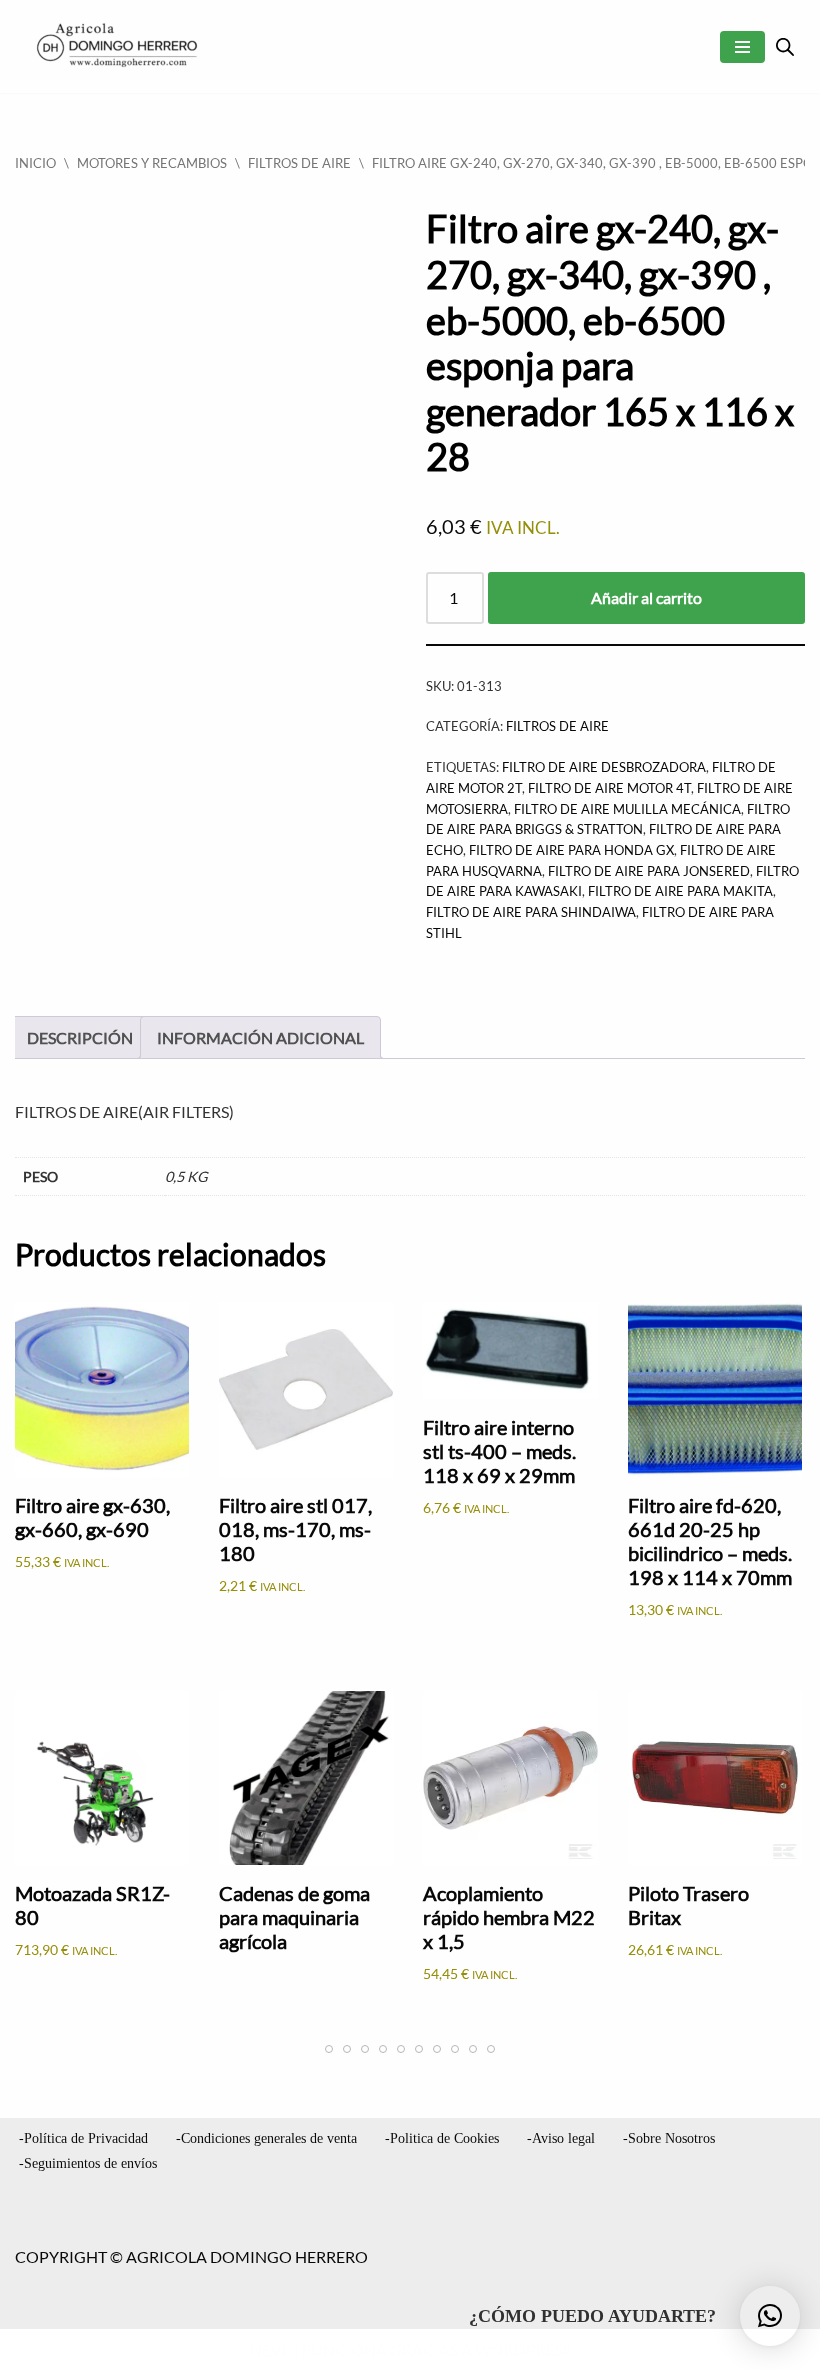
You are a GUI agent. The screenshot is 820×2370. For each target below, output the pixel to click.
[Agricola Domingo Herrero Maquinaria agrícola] (115, 46)
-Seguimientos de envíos (88, 2163)
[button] (770, 2316)
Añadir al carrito (646, 597)
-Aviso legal (561, 2138)
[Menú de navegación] (742, 47)
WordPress (523, 2349)
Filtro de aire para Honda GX (571, 850)
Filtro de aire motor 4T (609, 788)
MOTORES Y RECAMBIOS (152, 163)
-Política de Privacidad (83, 2138)
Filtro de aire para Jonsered (649, 871)
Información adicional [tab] (260, 1037)
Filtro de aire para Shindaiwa (531, 912)
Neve (270, 2349)
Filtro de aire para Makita (680, 891)
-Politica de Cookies (442, 2138)
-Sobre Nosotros (669, 2138)
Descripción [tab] (80, 1037)
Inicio (35, 163)
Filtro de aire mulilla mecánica (627, 809)
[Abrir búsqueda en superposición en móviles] (785, 46)
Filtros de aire (299, 163)
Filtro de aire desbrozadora (604, 767)
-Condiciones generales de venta (266, 2138)
